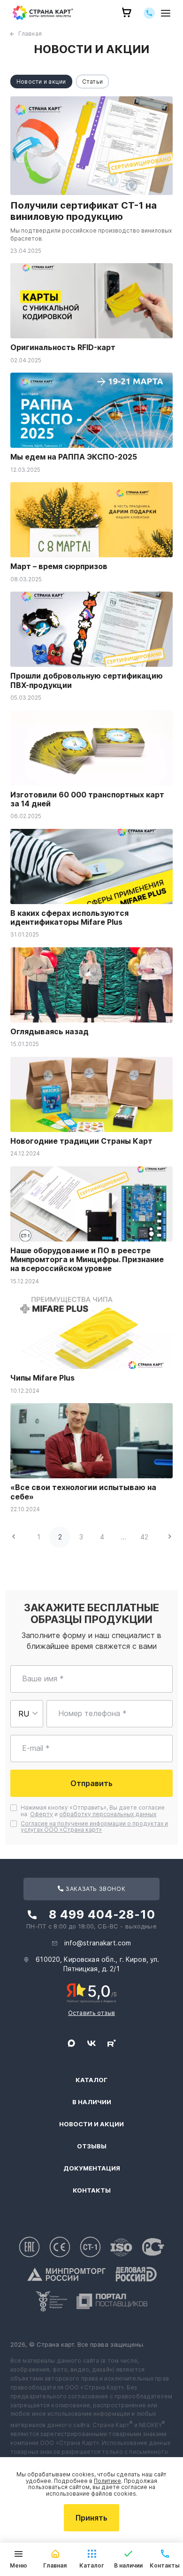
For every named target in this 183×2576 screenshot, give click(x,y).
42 (144, 1537)
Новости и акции (91, 2124)
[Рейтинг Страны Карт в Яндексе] (92, 1992)
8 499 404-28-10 (102, 1914)
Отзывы (92, 2146)
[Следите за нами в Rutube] (112, 2043)
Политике (107, 2481)
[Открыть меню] (166, 13)
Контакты (92, 2190)
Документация (92, 2168)
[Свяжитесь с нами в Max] (71, 2043)
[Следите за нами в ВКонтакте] (91, 2043)
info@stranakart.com (98, 1943)
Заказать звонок (95, 1889)
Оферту (42, 1814)
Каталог (91, 2080)
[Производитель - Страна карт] (43, 13)
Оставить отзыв (91, 2013)
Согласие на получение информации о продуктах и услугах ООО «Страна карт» (94, 1827)
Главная (30, 34)
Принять (91, 2518)
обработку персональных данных (108, 1814)
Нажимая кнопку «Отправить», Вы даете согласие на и (93, 1811)
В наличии (92, 2102)
